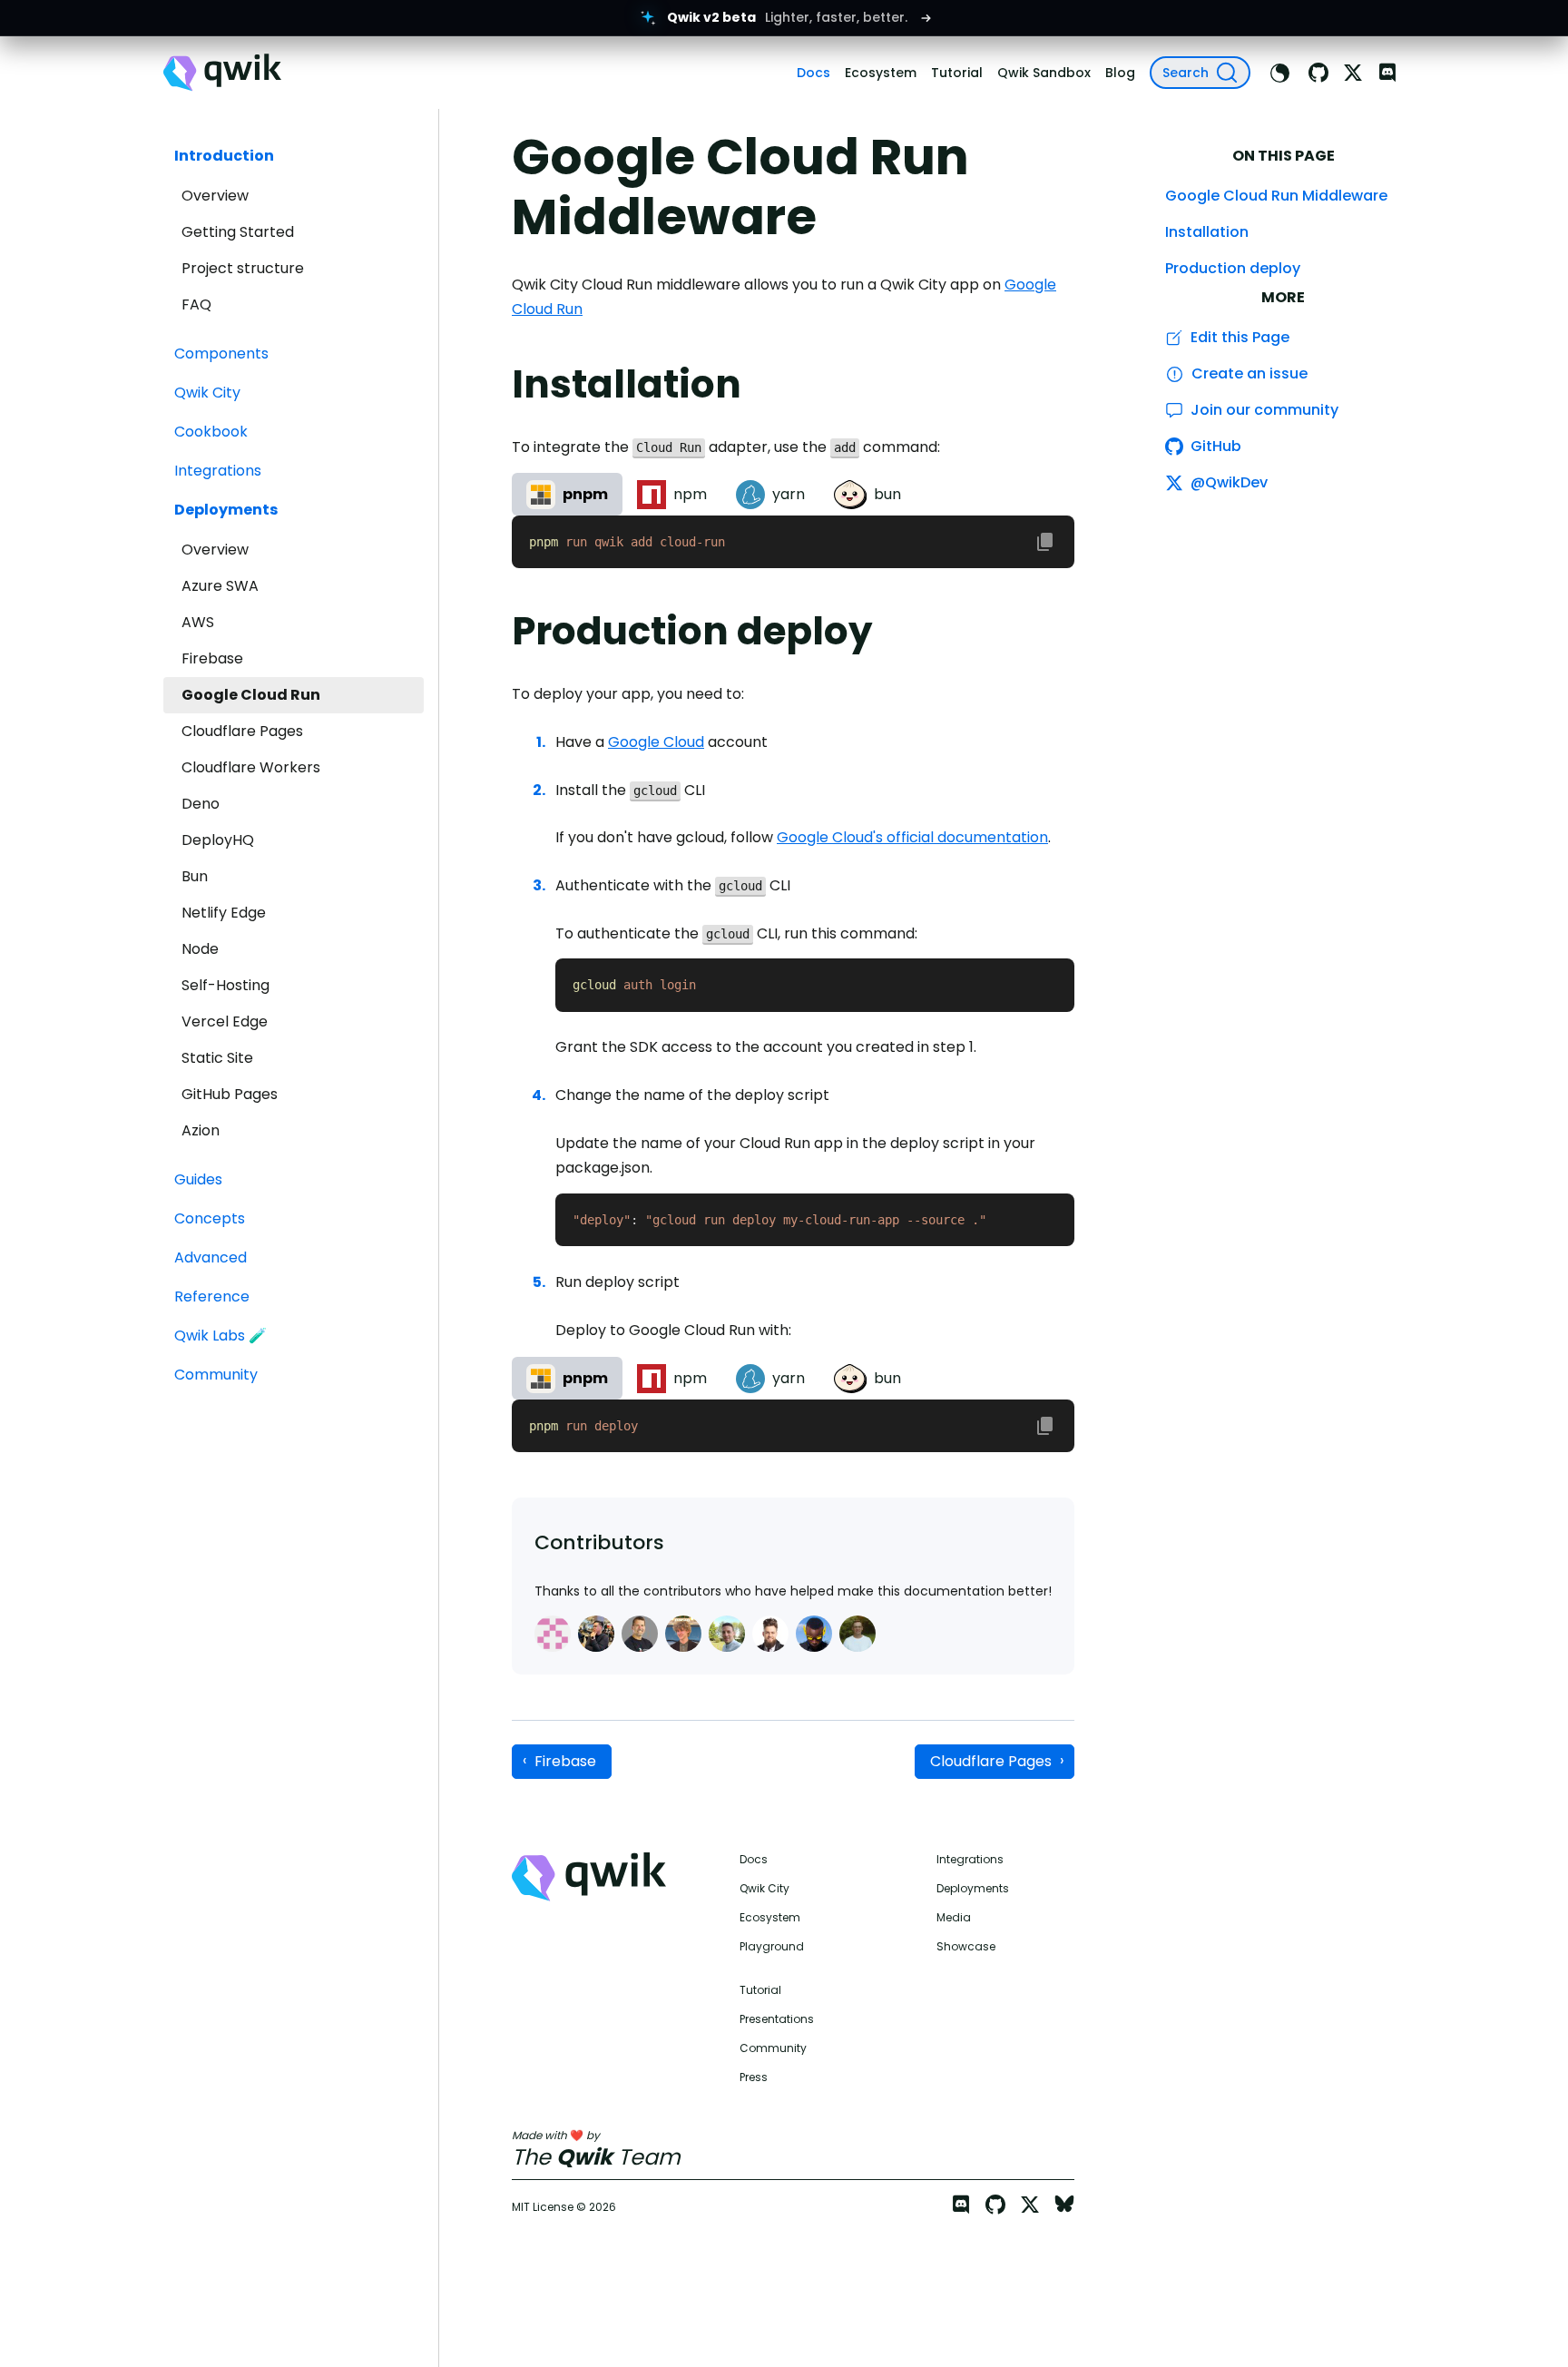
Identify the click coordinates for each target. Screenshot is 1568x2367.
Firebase (212, 658)
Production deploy (1233, 268)
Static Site (217, 1058)
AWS (198, 622)
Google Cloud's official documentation (912, 837)
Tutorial (760, 1990)
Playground (772, 1947)
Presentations (777, 2019)
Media (954, 1918)
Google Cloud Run (251, 695)
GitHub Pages (230, 1094)
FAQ (196, 304)
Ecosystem (770, 1918)
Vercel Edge (225, 1021)
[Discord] (1387, 73)
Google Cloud (656, 742)
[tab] (567, 494)
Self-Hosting (225, 985)
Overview (215, 196)
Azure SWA (220, 586)
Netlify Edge (224, 913)
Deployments (973, 1889)
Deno (201, 804)
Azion (201, 1130)
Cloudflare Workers (251, 767)
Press (754, 2077)
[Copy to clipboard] (1045, 542)
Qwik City (764, 1889)
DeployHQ (218, 840)
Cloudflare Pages (242, 731)
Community (773, 2048)
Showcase (966, 1947)
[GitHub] (1318, 73)
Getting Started (238, 232)
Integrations (970, 1860)
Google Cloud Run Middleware (1276, 196)
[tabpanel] (793, 542)
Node (200, 949)
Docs (754, 1860)
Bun (195, 876)
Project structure (243, 268)
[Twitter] (1353, 73)
